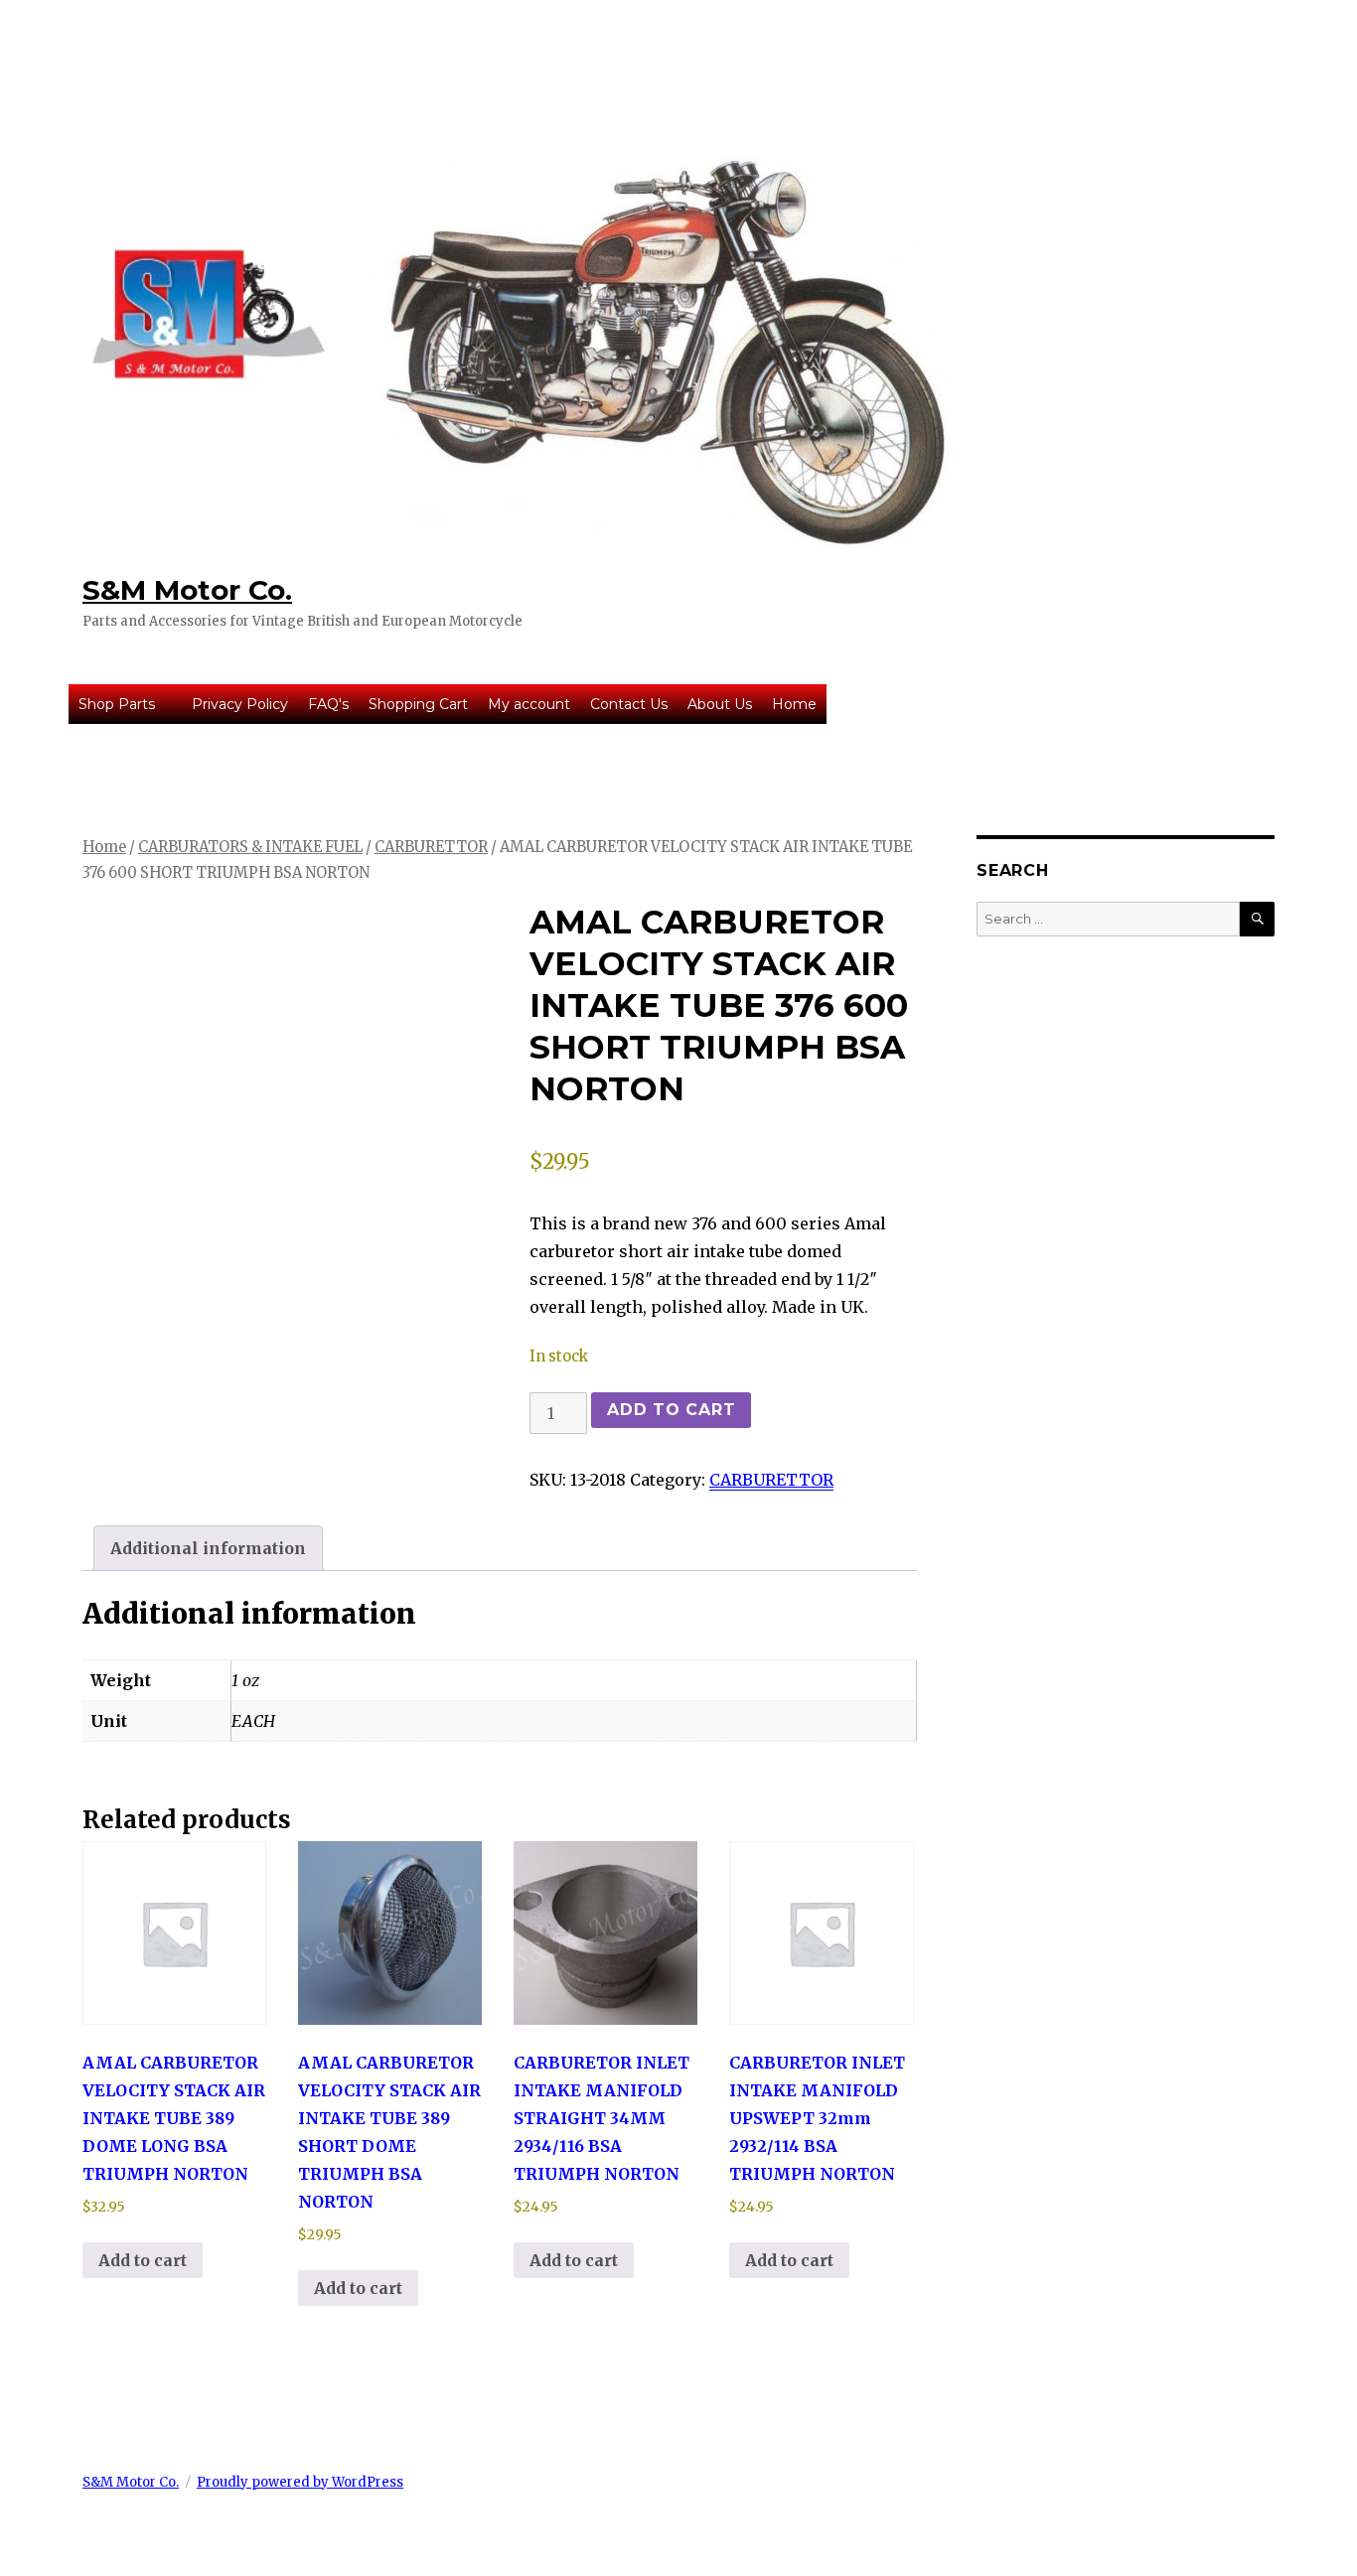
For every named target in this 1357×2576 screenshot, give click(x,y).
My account (529, 704)
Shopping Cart (418, 704)
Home (794, 704)
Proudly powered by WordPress (300, 2482)
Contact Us (629, 704)
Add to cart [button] (143, 2260)
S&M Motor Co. (187, 590)
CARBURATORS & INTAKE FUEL (250, 847)
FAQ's (328, 704)
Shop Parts (117, 704)
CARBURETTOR (431, 847)
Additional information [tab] (208, 1548)
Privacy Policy (240, 704)
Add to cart (671, 1410)
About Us (720, 704)
